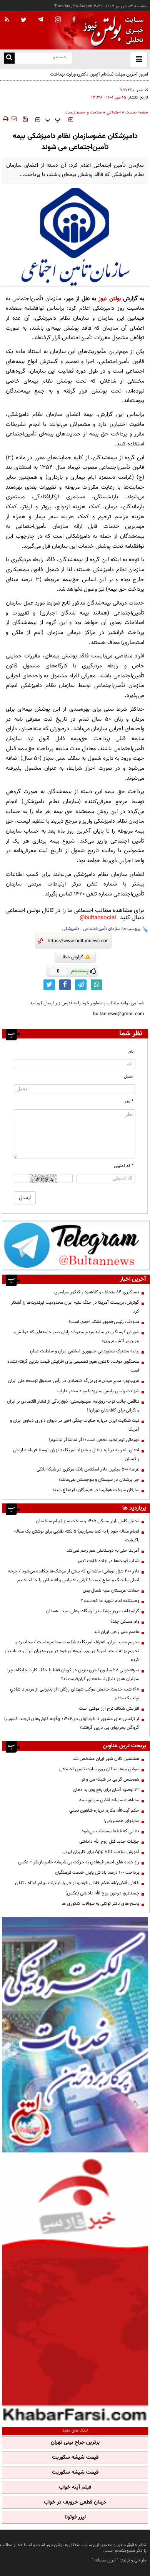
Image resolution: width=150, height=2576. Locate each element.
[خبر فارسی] (75, 2289)
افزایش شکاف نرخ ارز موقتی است (109, 1709)
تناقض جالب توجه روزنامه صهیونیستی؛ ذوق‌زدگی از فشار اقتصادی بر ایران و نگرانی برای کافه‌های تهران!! (73, 1406)
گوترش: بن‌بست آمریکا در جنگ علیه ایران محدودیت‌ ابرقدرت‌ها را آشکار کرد (75, 1307)
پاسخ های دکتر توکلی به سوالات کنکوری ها (100, 1904)
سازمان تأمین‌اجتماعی (102, 929)
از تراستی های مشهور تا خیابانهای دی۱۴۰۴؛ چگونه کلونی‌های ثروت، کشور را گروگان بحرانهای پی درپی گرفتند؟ (72, 1723)
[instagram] (58, 20)
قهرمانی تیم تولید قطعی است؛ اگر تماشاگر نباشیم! (94, 1440)
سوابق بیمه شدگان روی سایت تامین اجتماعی (99, 1769)
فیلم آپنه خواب (75, 2487)
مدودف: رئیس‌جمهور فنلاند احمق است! (104, 1322)
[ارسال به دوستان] (13, 119)
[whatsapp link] (97, 985)
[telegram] (41, 19)
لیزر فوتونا (75, 2517)
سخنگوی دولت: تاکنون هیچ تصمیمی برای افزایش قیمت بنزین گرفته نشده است (73, 1366)
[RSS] (7, 20)
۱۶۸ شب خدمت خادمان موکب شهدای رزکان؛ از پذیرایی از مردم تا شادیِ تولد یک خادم (75, 1694)
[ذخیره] (25, 119)
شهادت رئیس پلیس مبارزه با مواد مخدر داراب (98, 1391)
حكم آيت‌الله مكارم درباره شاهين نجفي (104, 1810)
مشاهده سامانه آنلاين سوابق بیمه (109, 1800)
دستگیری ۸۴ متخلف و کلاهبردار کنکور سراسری (97, 1292)
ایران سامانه (105, 2560)
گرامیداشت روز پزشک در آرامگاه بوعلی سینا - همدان (93, 1611)
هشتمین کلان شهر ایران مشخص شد (106, 1759)
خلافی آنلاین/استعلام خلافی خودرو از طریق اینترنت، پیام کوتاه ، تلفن (77, 1883)
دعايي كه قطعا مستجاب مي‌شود (110, 1831)
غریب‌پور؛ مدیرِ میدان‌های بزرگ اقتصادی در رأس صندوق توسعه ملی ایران (74, 1381)
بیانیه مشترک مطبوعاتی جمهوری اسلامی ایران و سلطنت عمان (85, 1351)
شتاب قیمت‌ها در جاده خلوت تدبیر (108, 1561)
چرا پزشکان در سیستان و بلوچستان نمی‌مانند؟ (99, 1480)
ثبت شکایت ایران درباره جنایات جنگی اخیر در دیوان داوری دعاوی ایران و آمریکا (75, 1425)
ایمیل (129, 1077)
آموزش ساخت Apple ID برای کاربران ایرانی (101, 1852)
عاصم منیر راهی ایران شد (117, 1632)
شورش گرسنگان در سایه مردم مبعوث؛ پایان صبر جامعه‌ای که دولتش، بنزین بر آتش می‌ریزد (77, 1336)
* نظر (129, 1102)
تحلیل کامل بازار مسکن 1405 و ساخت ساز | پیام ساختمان (88, 1521)
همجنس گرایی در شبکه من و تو (110, 1779)
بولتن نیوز (109, 299)
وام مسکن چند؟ (125, 1621)
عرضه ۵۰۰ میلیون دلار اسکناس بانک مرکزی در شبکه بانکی (88, 1469)
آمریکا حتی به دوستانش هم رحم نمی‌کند (103, 1551)
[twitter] (24, 20)
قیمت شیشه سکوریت (75, 2458)
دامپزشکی (71, 929)
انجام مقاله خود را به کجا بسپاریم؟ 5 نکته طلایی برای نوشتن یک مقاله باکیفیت (77, 1536)
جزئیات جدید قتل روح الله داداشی (109, 1842)
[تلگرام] (76, 1245)
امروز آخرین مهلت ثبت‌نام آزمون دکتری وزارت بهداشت (99, 74)
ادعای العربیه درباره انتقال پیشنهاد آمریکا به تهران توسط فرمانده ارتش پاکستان (76, 1455)
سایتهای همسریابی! (121, 1821)
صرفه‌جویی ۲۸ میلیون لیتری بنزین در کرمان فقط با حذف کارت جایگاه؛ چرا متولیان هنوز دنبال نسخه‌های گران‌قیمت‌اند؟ (73, 1675)
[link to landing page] (112, 30)
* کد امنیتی (124, 1166)
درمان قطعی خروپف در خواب (75, 2502)
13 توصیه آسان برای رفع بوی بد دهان (106, 1790)
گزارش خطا (73, 957)
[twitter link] (49, 985)
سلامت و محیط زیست (83, 113)
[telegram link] (81, 985)
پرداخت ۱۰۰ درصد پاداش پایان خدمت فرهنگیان (97, 1873)
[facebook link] (65, 985)
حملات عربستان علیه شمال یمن (111, 1590)
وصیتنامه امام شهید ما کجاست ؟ (110, 1601)
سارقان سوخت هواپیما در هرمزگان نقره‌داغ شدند (96, 1490)
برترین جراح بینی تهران (75, 2443)
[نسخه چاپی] (5, 119)
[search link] (9, 58)
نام (131, 1052)
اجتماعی (114, 113)
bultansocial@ (98, 918)
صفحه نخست (137, 113)
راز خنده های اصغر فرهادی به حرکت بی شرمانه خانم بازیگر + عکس (79, 1862)
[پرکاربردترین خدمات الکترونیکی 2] (75, 2035)
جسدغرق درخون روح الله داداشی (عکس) (102, 1893)
